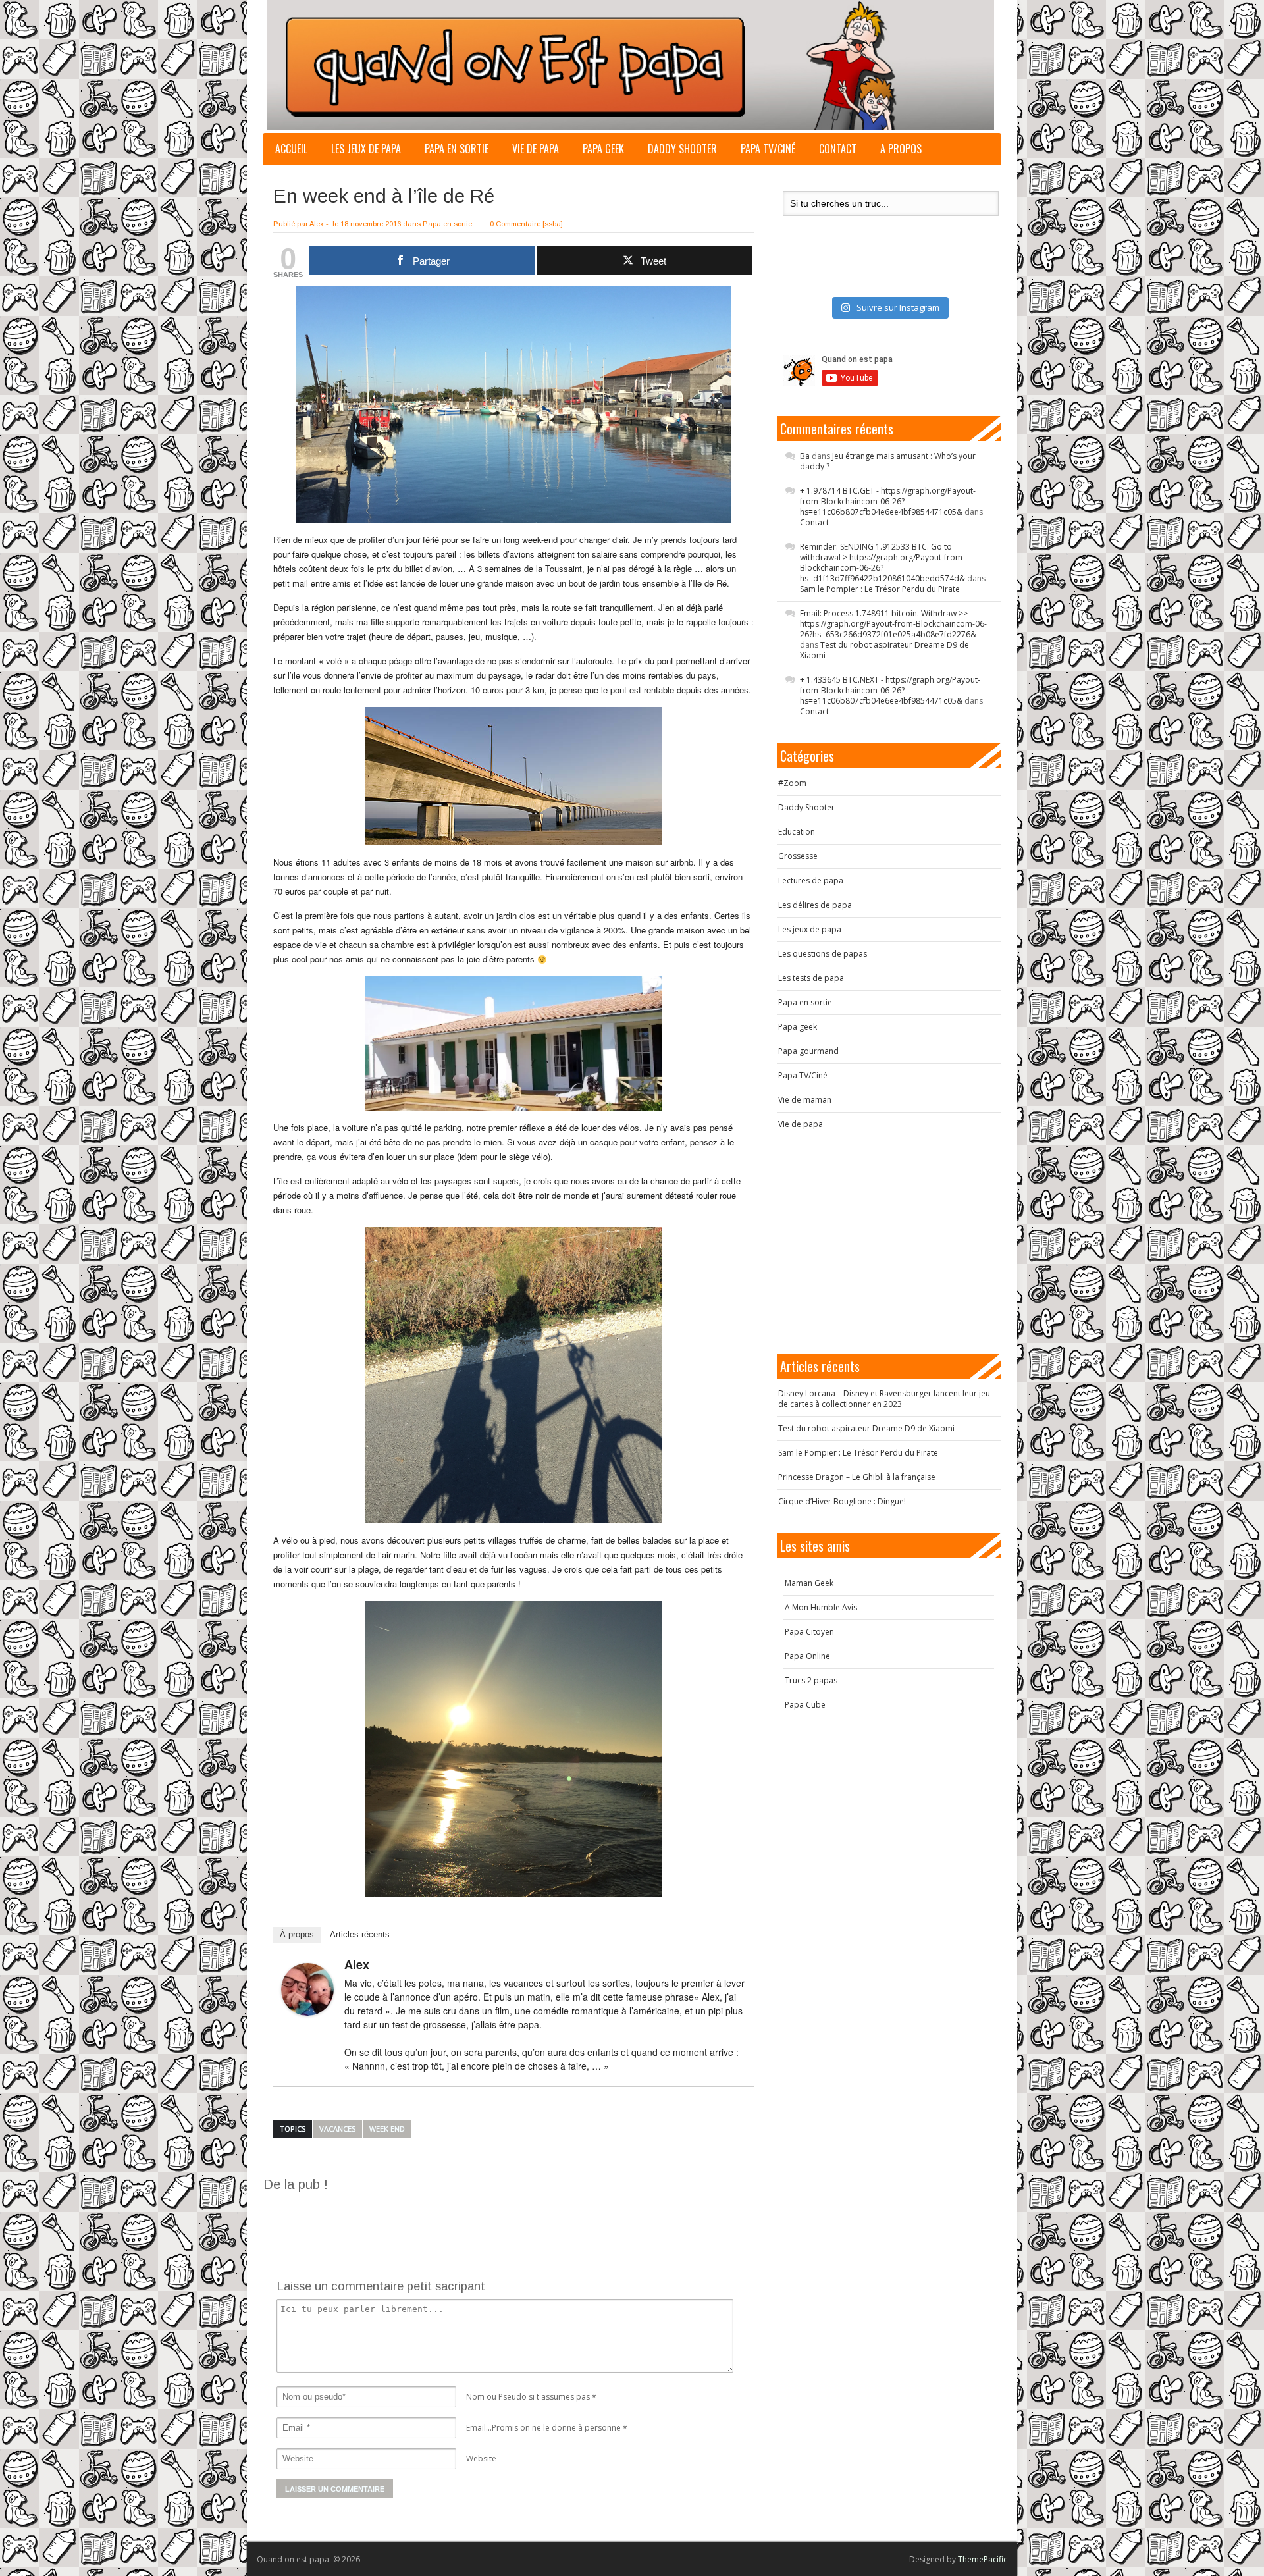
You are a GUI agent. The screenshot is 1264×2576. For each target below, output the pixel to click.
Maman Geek (809, 1583)
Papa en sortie (457, 149)
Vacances (337, 2129)
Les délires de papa (815, 905)
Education (797, 832)
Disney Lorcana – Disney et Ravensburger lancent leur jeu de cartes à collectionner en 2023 (884, 1399)
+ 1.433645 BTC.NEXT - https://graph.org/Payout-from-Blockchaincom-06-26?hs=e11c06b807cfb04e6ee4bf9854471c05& (890, 690)
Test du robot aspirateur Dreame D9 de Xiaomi (884, 650)
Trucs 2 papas (811, 1680)
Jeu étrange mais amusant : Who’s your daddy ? (888, 461)
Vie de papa (536, 149)
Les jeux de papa (366, 149)
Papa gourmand (808, 1051)
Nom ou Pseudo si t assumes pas (528, 2397)
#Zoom (792, 783)
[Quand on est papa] (630, 65)
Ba (805, 456)
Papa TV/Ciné (768, 149)
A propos (901, 149)
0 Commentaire (515, 224)
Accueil (291, 149)
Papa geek (603, 149)
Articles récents (360, 1934)
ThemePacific (983, 2559)
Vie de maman (805, 1100)
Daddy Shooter (682, 149)
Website (481, 2458)
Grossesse (798, 856)
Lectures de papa (811, 881)
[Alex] (307, 1989)
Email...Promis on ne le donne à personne (543, 2428)
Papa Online (807, 1656)
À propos (297, 1934)
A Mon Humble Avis (821, 1607)
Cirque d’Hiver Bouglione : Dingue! (842, 1501)
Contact (838, 149)
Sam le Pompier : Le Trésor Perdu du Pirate (880, 589)
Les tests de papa (811, 978)
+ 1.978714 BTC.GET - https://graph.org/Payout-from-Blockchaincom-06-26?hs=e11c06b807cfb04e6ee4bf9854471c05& (888, 501)
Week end (387, 2129)
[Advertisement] (503, 2223)
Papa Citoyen (809, 1632)
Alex (317, 224)
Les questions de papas (823, 954)
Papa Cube (805, 1705)
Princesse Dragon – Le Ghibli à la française (857, 1477)
